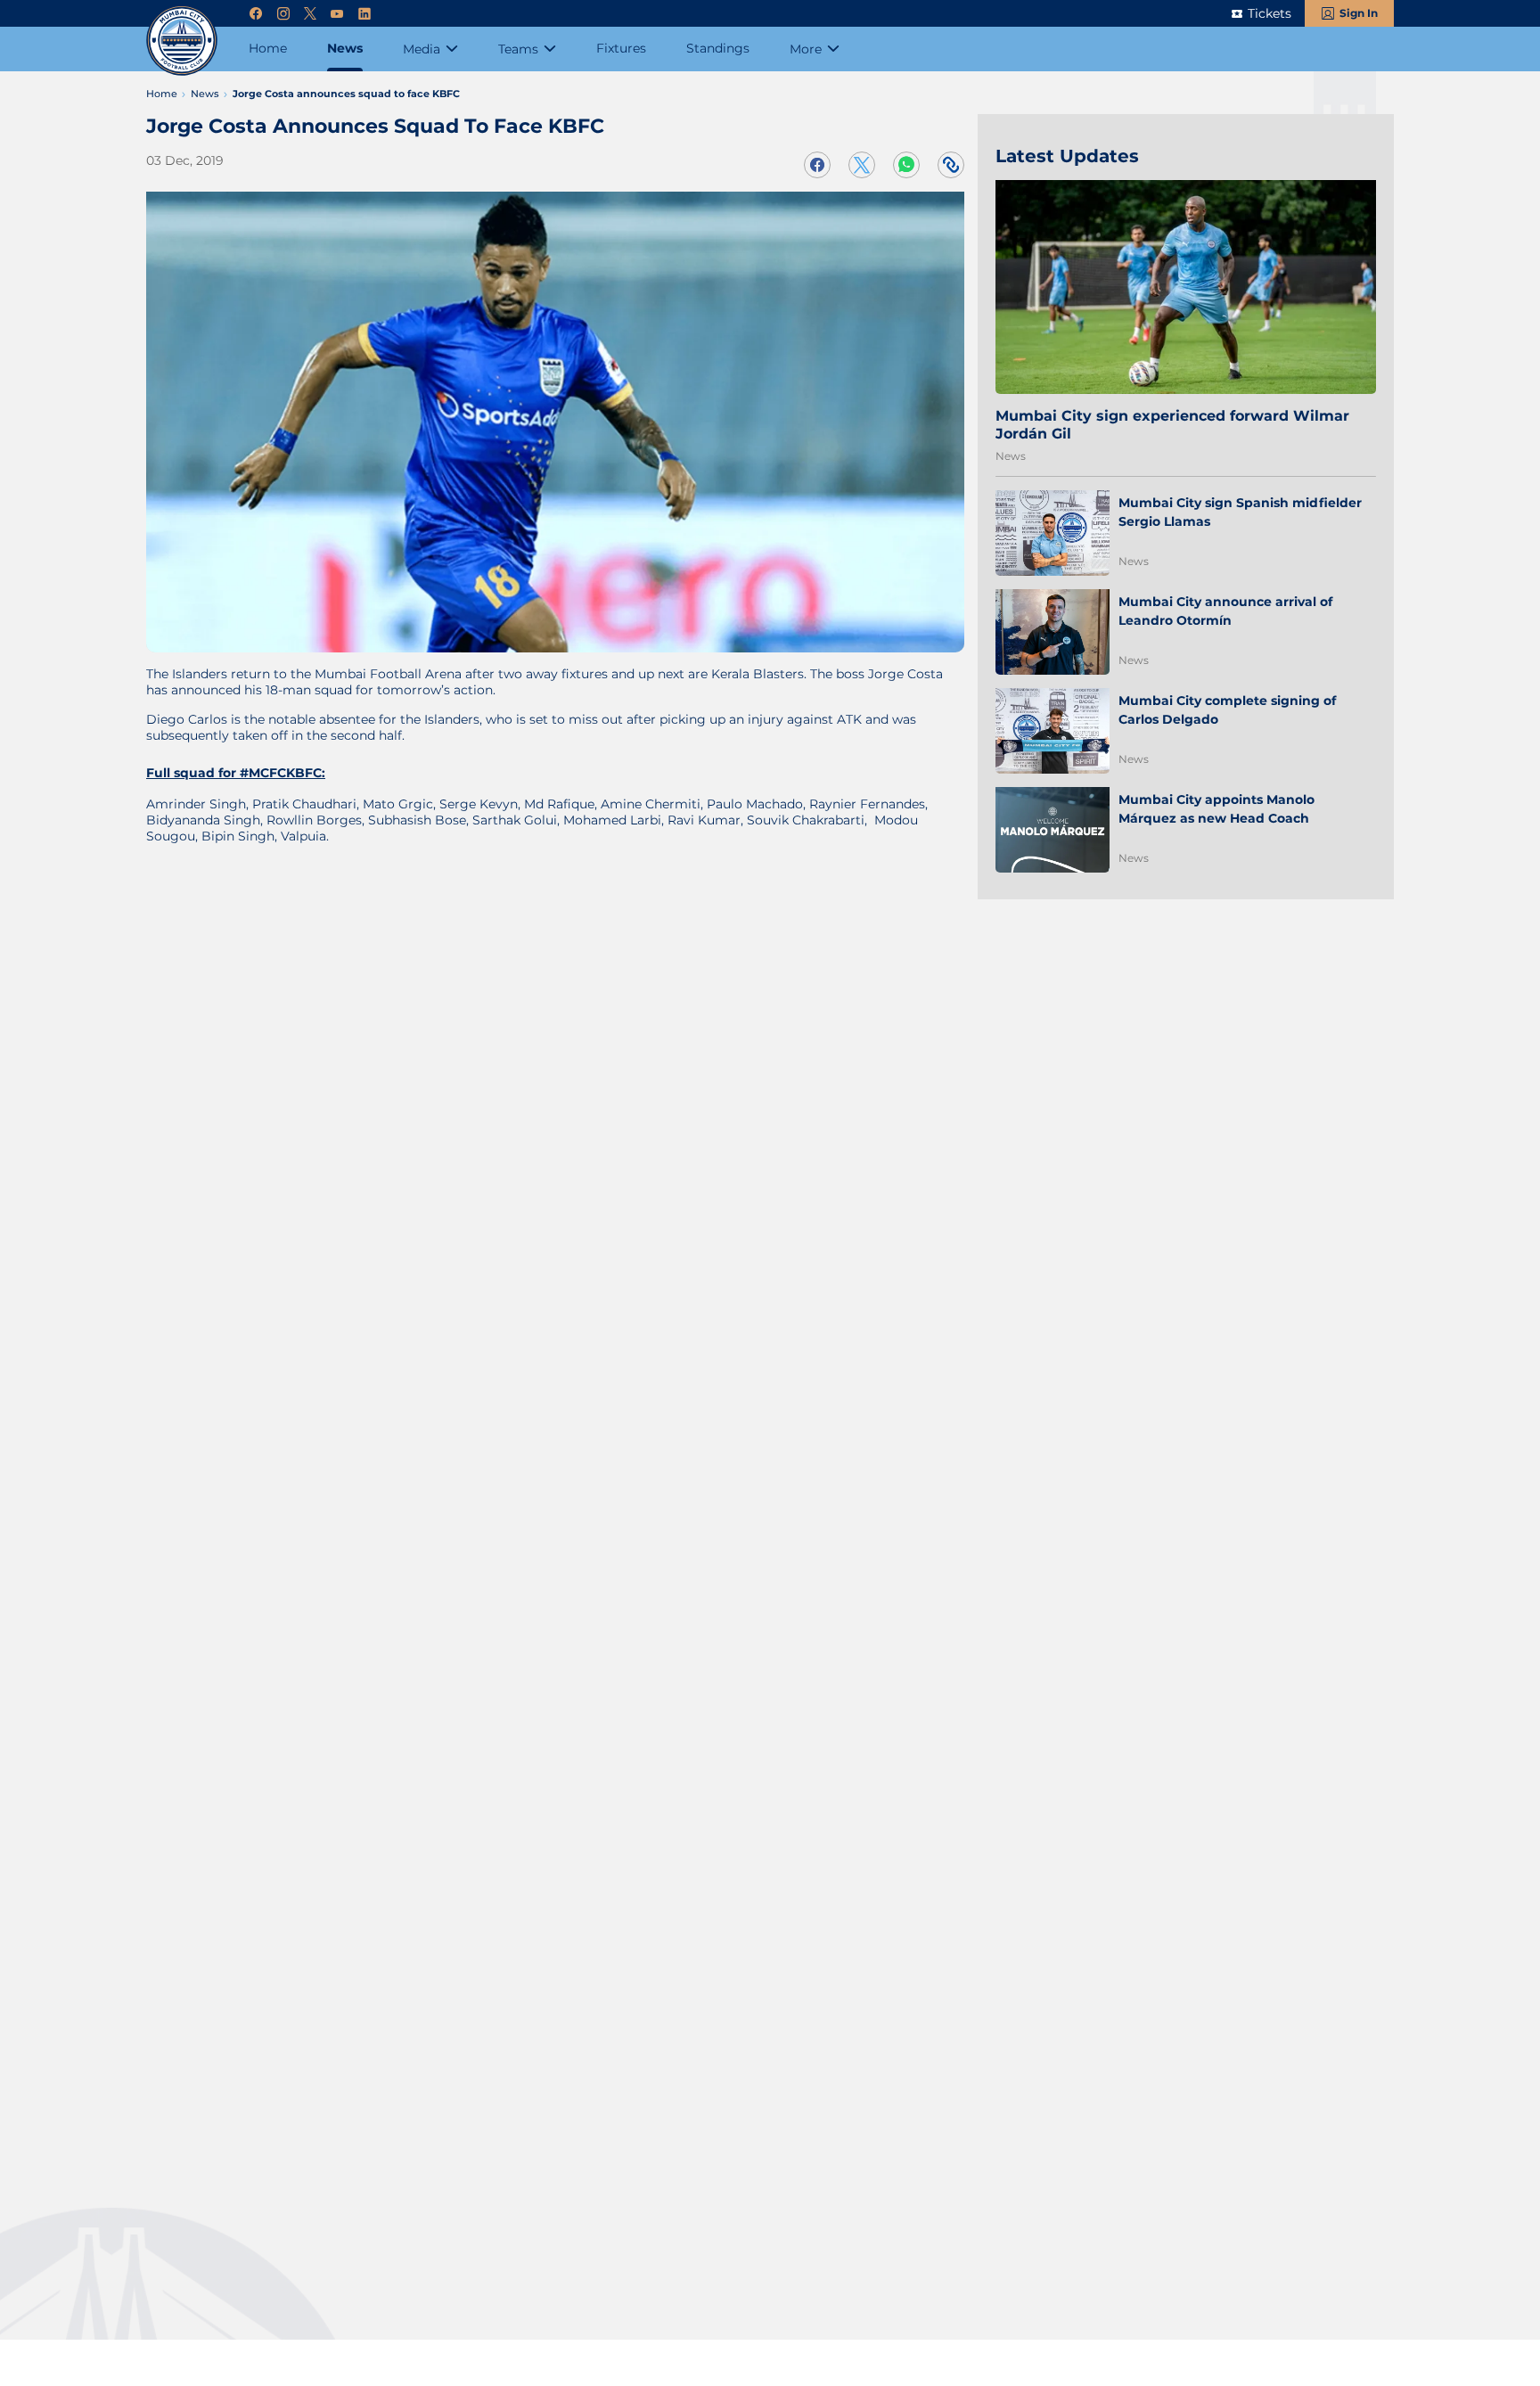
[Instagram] (283, 14)
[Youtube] (337, 14)
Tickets (1270, 13)
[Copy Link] (951, 165)
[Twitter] (310, 14)
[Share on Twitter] (862, 165)
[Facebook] (256, 14)
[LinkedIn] (365, 14)
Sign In (1359, 13)
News (1011, 456)
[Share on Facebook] (817, 165)
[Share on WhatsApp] (906, 165)
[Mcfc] (182, 40)
